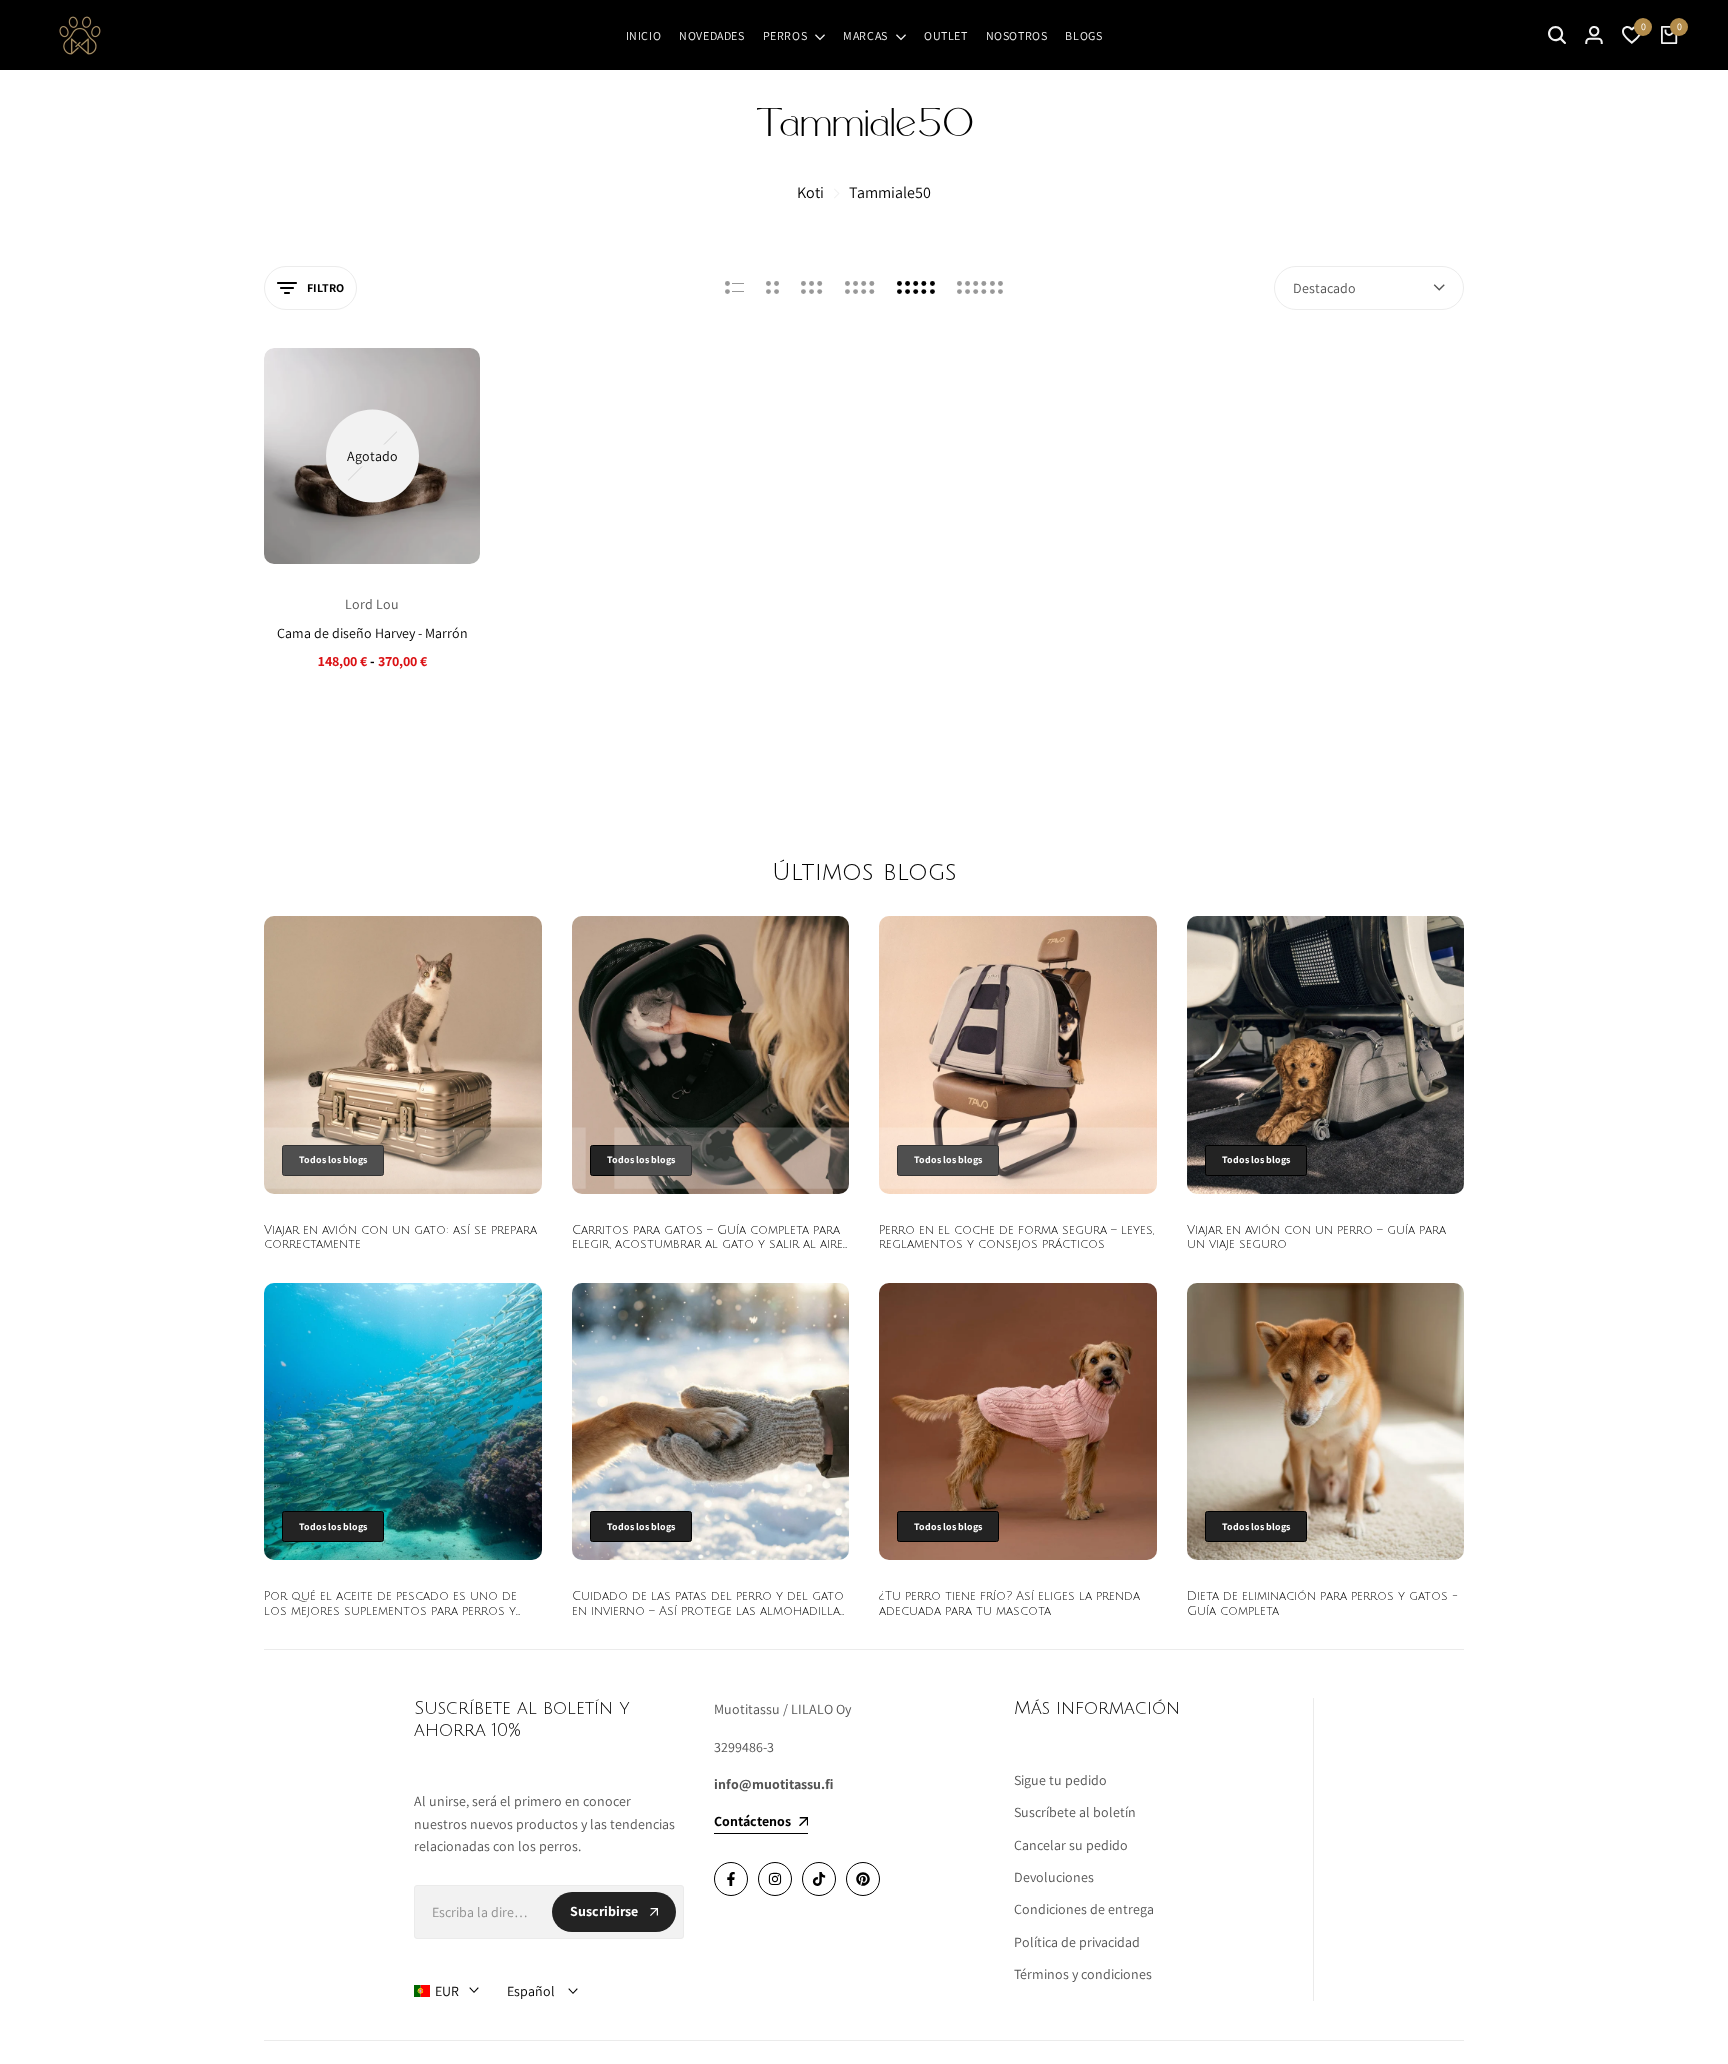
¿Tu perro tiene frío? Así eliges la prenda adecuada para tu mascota (1009, 1603)
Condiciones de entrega (1084, 1909)
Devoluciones (1054, 1877)
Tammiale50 (890, 192)
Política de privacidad (1077, 1942)
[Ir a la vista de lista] (734, 288)
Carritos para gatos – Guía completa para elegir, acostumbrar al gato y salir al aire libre (707, 1245)
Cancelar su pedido (1071, 1845)
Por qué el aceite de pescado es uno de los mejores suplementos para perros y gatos (390, 1611)
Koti (810, 192)
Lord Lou (372, 604)
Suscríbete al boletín (1075, 1812)
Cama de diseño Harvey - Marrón (372, 633)
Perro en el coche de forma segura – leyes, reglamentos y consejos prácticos (1016, 1237)
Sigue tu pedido (1060, 1780)
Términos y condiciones (1083, 1974)
